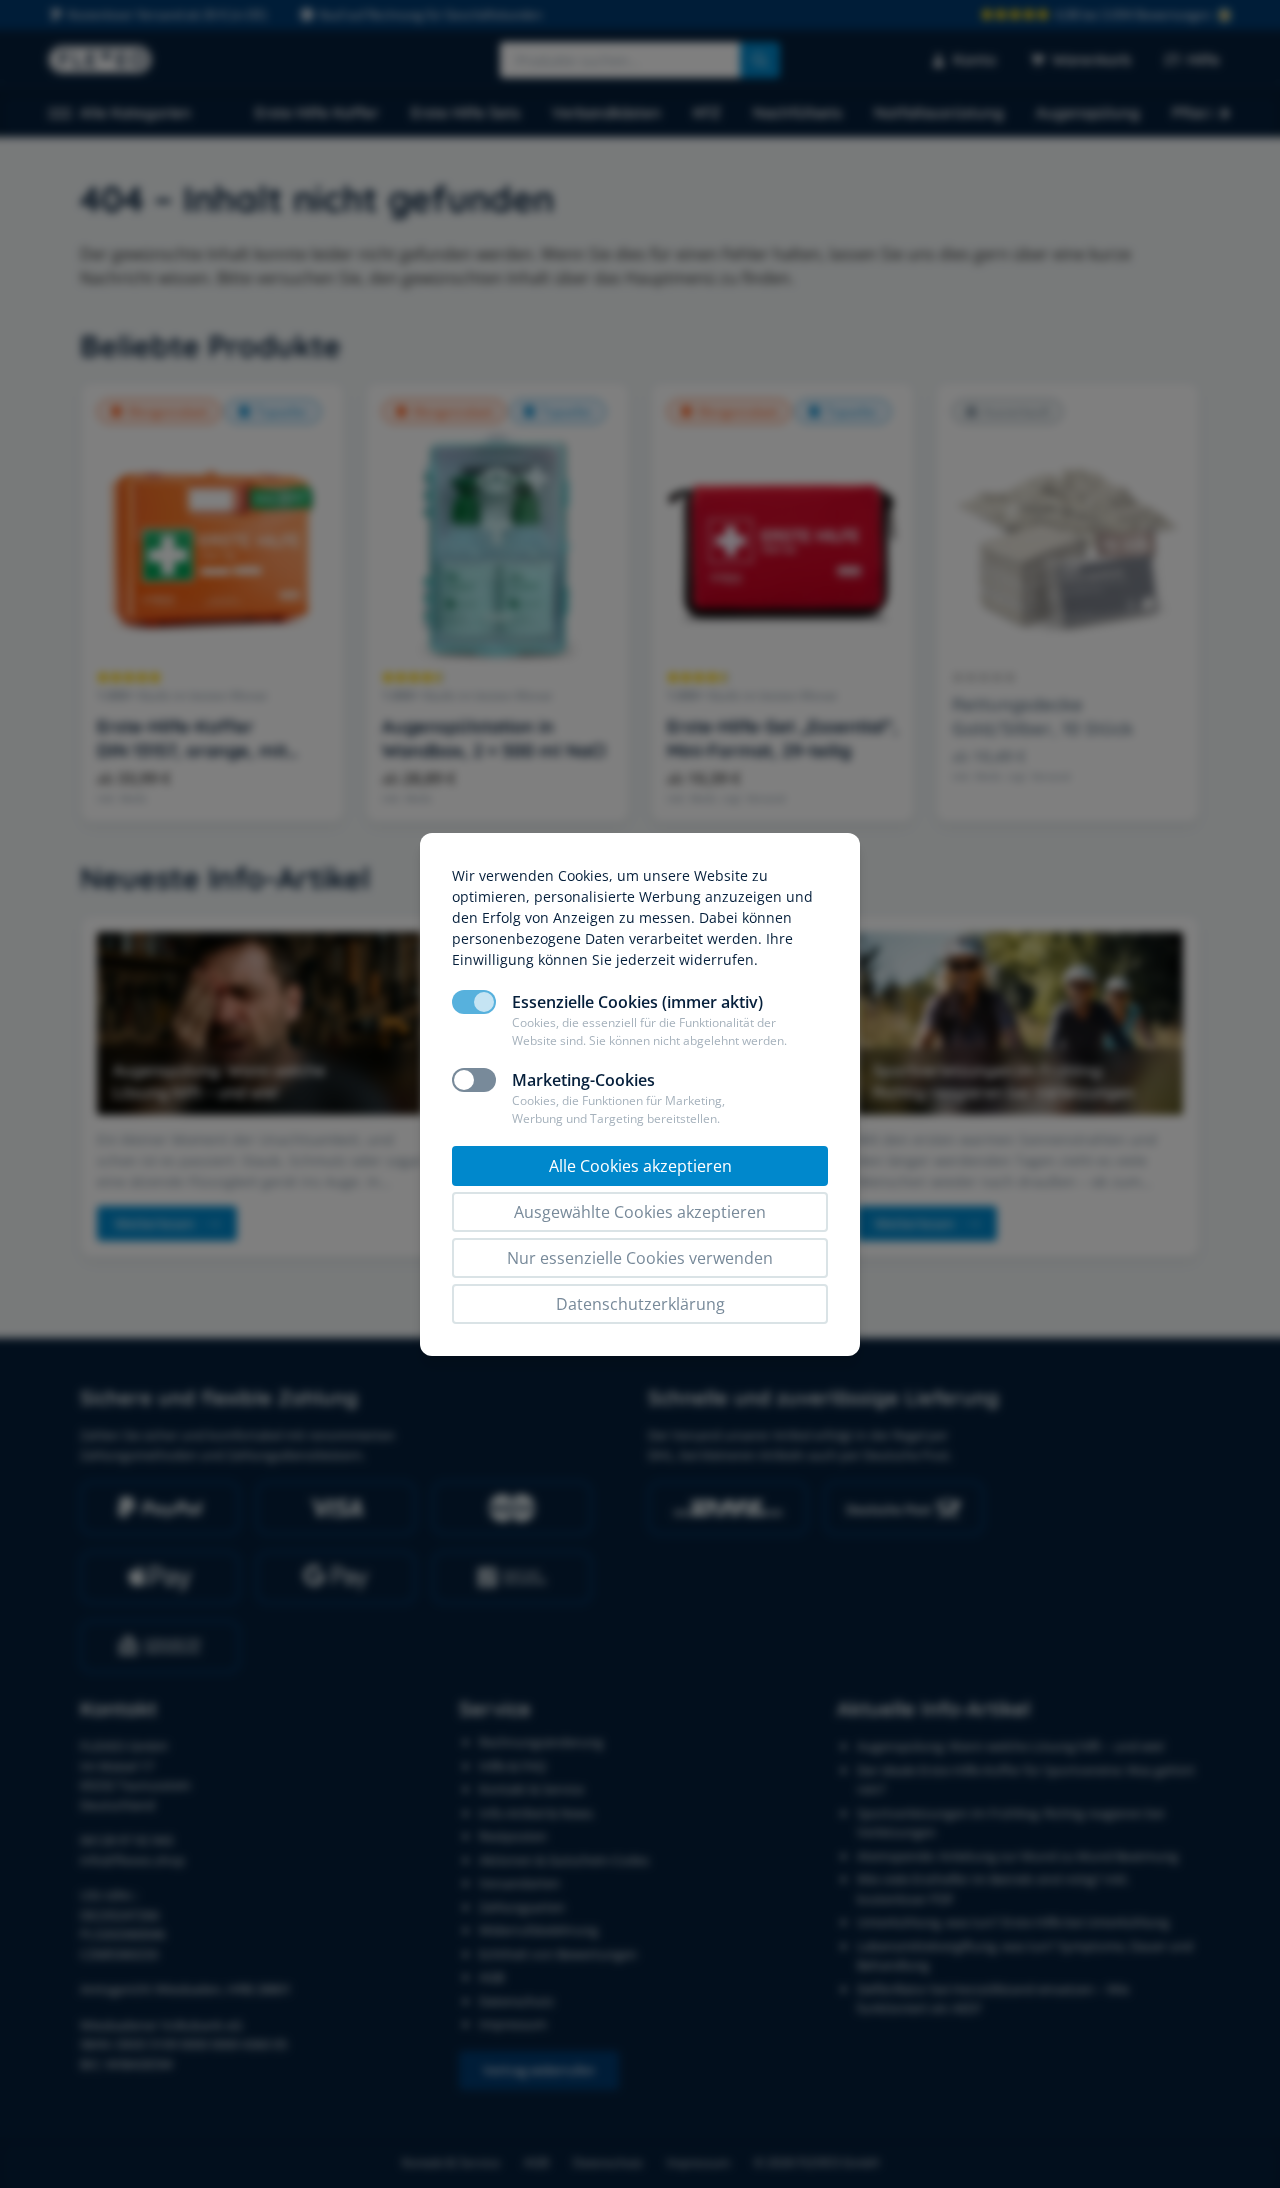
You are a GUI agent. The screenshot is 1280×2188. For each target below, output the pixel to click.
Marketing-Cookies (583, 1080)
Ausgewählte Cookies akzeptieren (640, 1212)
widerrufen (716, 959)
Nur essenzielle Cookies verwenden (640, 1258)
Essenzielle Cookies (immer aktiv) (637, 1002)
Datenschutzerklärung (640, 1304)
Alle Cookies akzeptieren (640, 1166)
